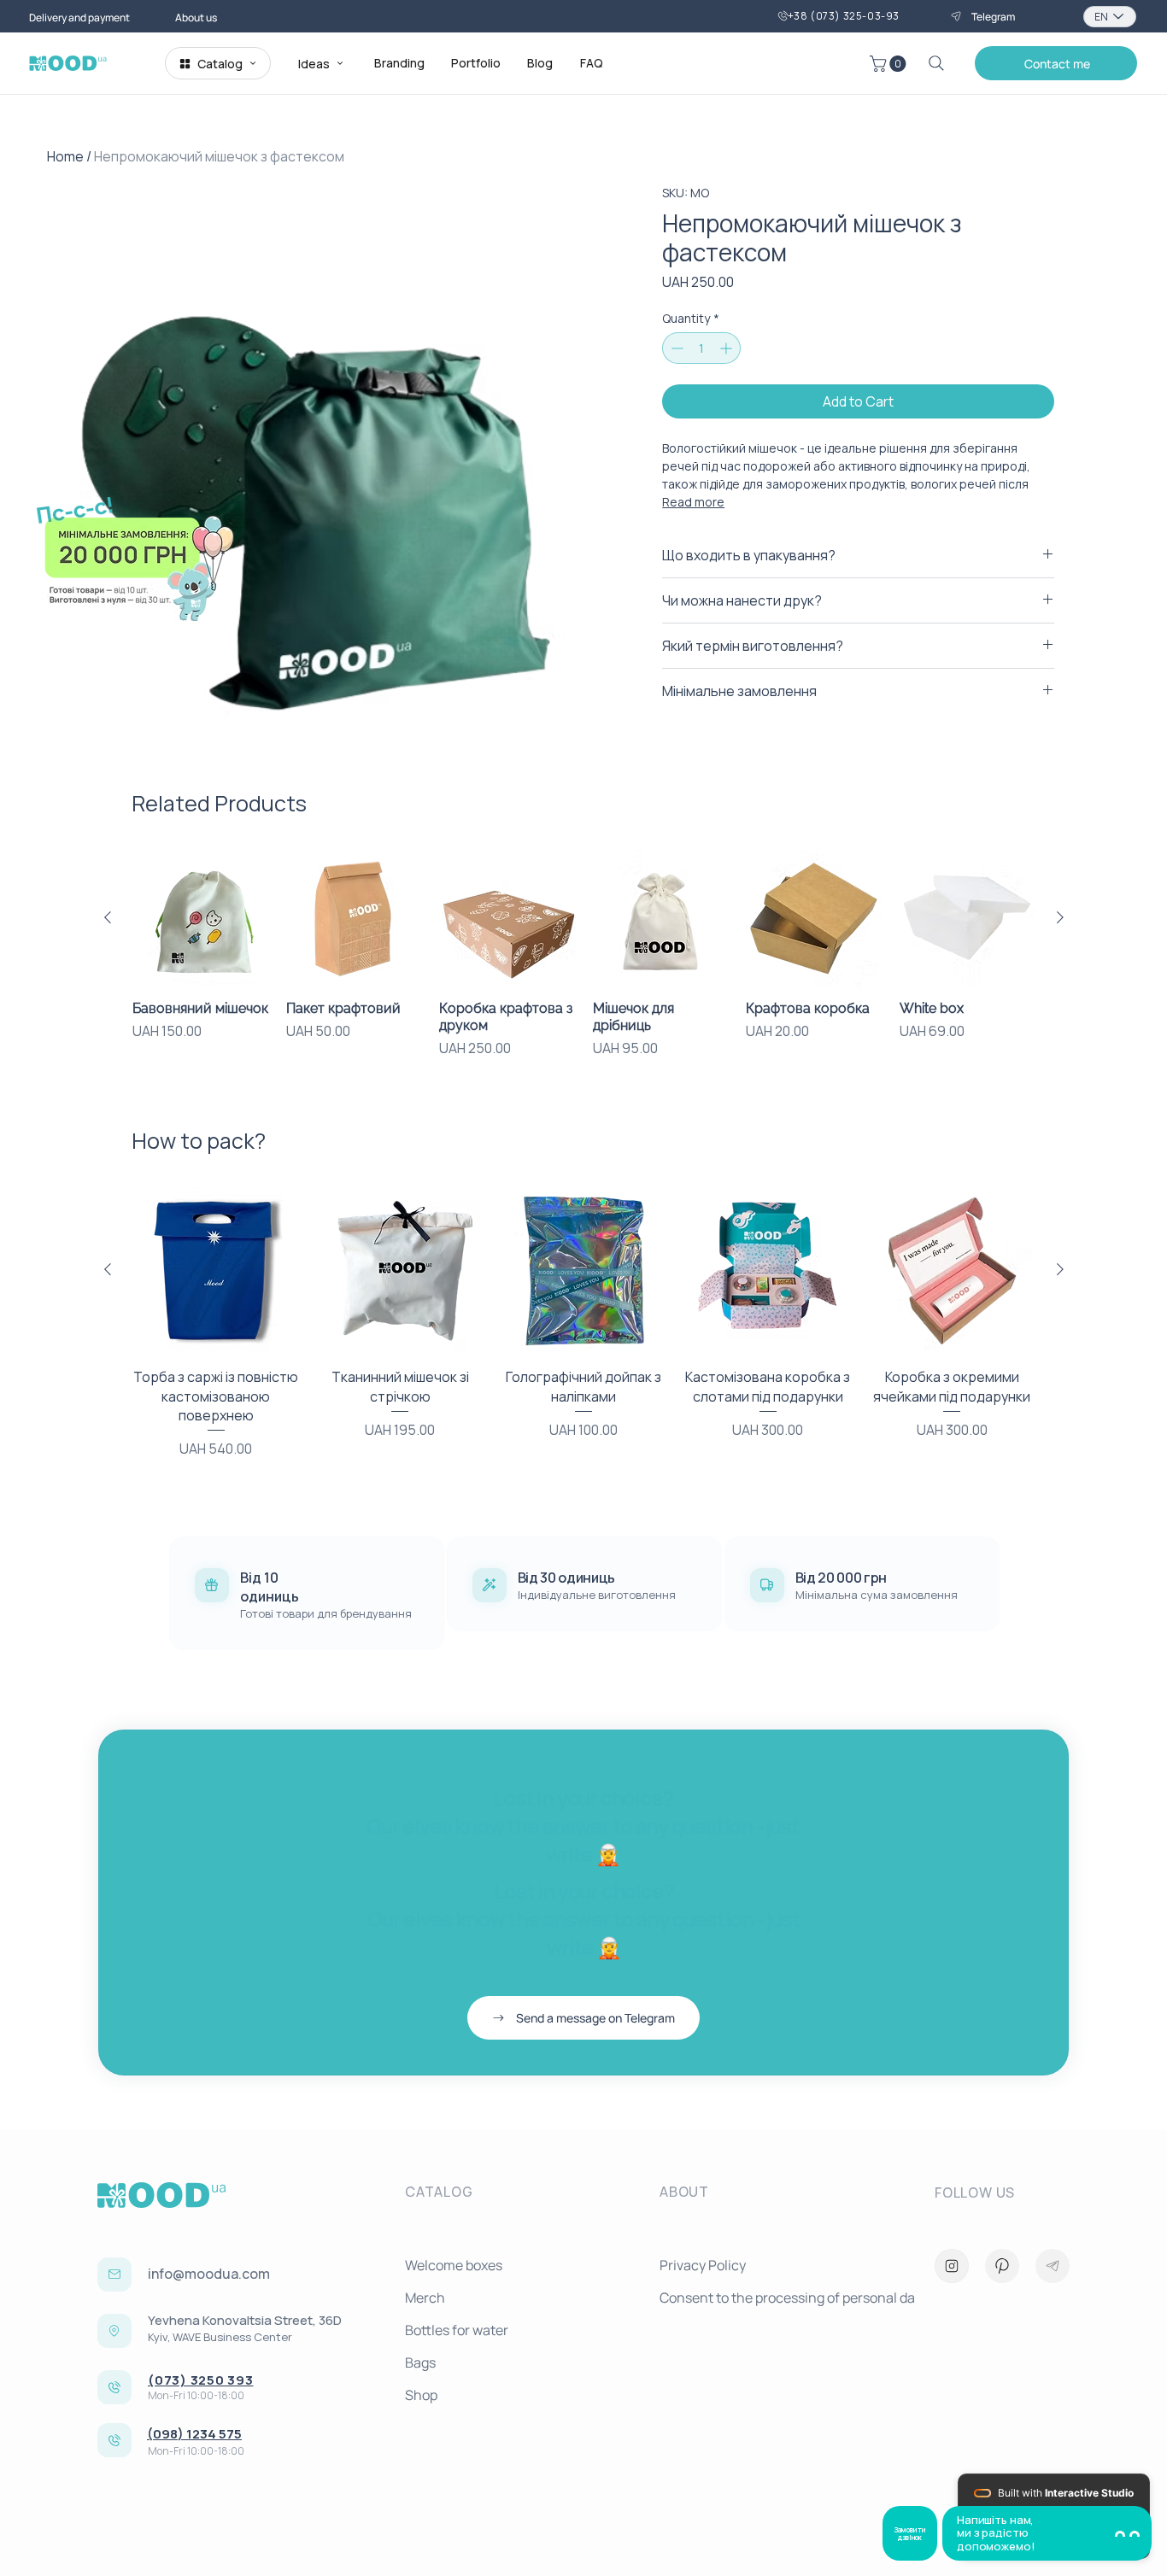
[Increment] (727, 348)
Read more (693, 502)
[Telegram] (1053, 2266)
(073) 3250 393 (201, 2380)
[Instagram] (952, 2266)
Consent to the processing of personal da (780, 2298)
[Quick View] (201, 918)
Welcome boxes (454, 2265)
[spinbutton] (701, 348)
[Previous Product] (108, 917)
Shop (421, 2395)
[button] (1056, 63)
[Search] (936, 63)
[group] (584, 963)
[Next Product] (1060, 917)
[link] (890, 64)
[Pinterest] (1002, 2266)
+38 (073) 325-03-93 (844, 16)
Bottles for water (457, 2330)
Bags (420, 2362)
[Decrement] (675, 348)
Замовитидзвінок (910, 2533)
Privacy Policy (703, 2265)
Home (65, 156)
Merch (425, 2298)
